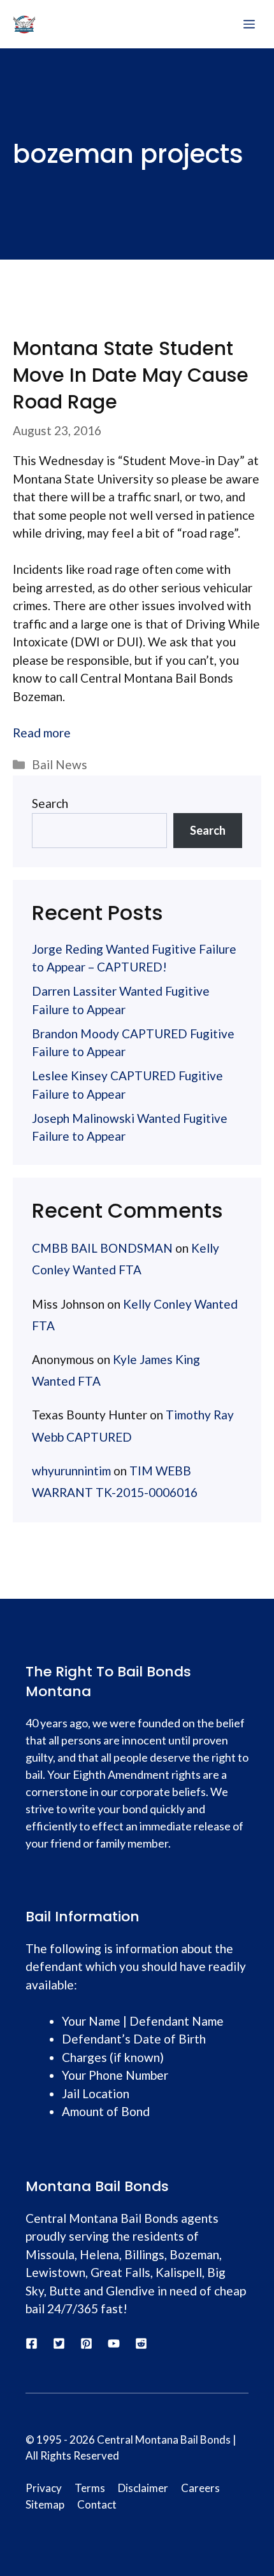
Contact (97, 2504)
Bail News (60, 764)
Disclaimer (143, 2488)
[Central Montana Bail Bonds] (24, 24)
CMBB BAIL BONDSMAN (102, 1248)
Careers (200, 2488)
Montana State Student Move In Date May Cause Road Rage (131, 375)
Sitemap (45, 2504)
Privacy (44, 2488)
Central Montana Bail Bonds (164, 2440)
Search (50, 803)
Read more (42, 733)
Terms (90, 2488)
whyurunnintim (71, 1471)
